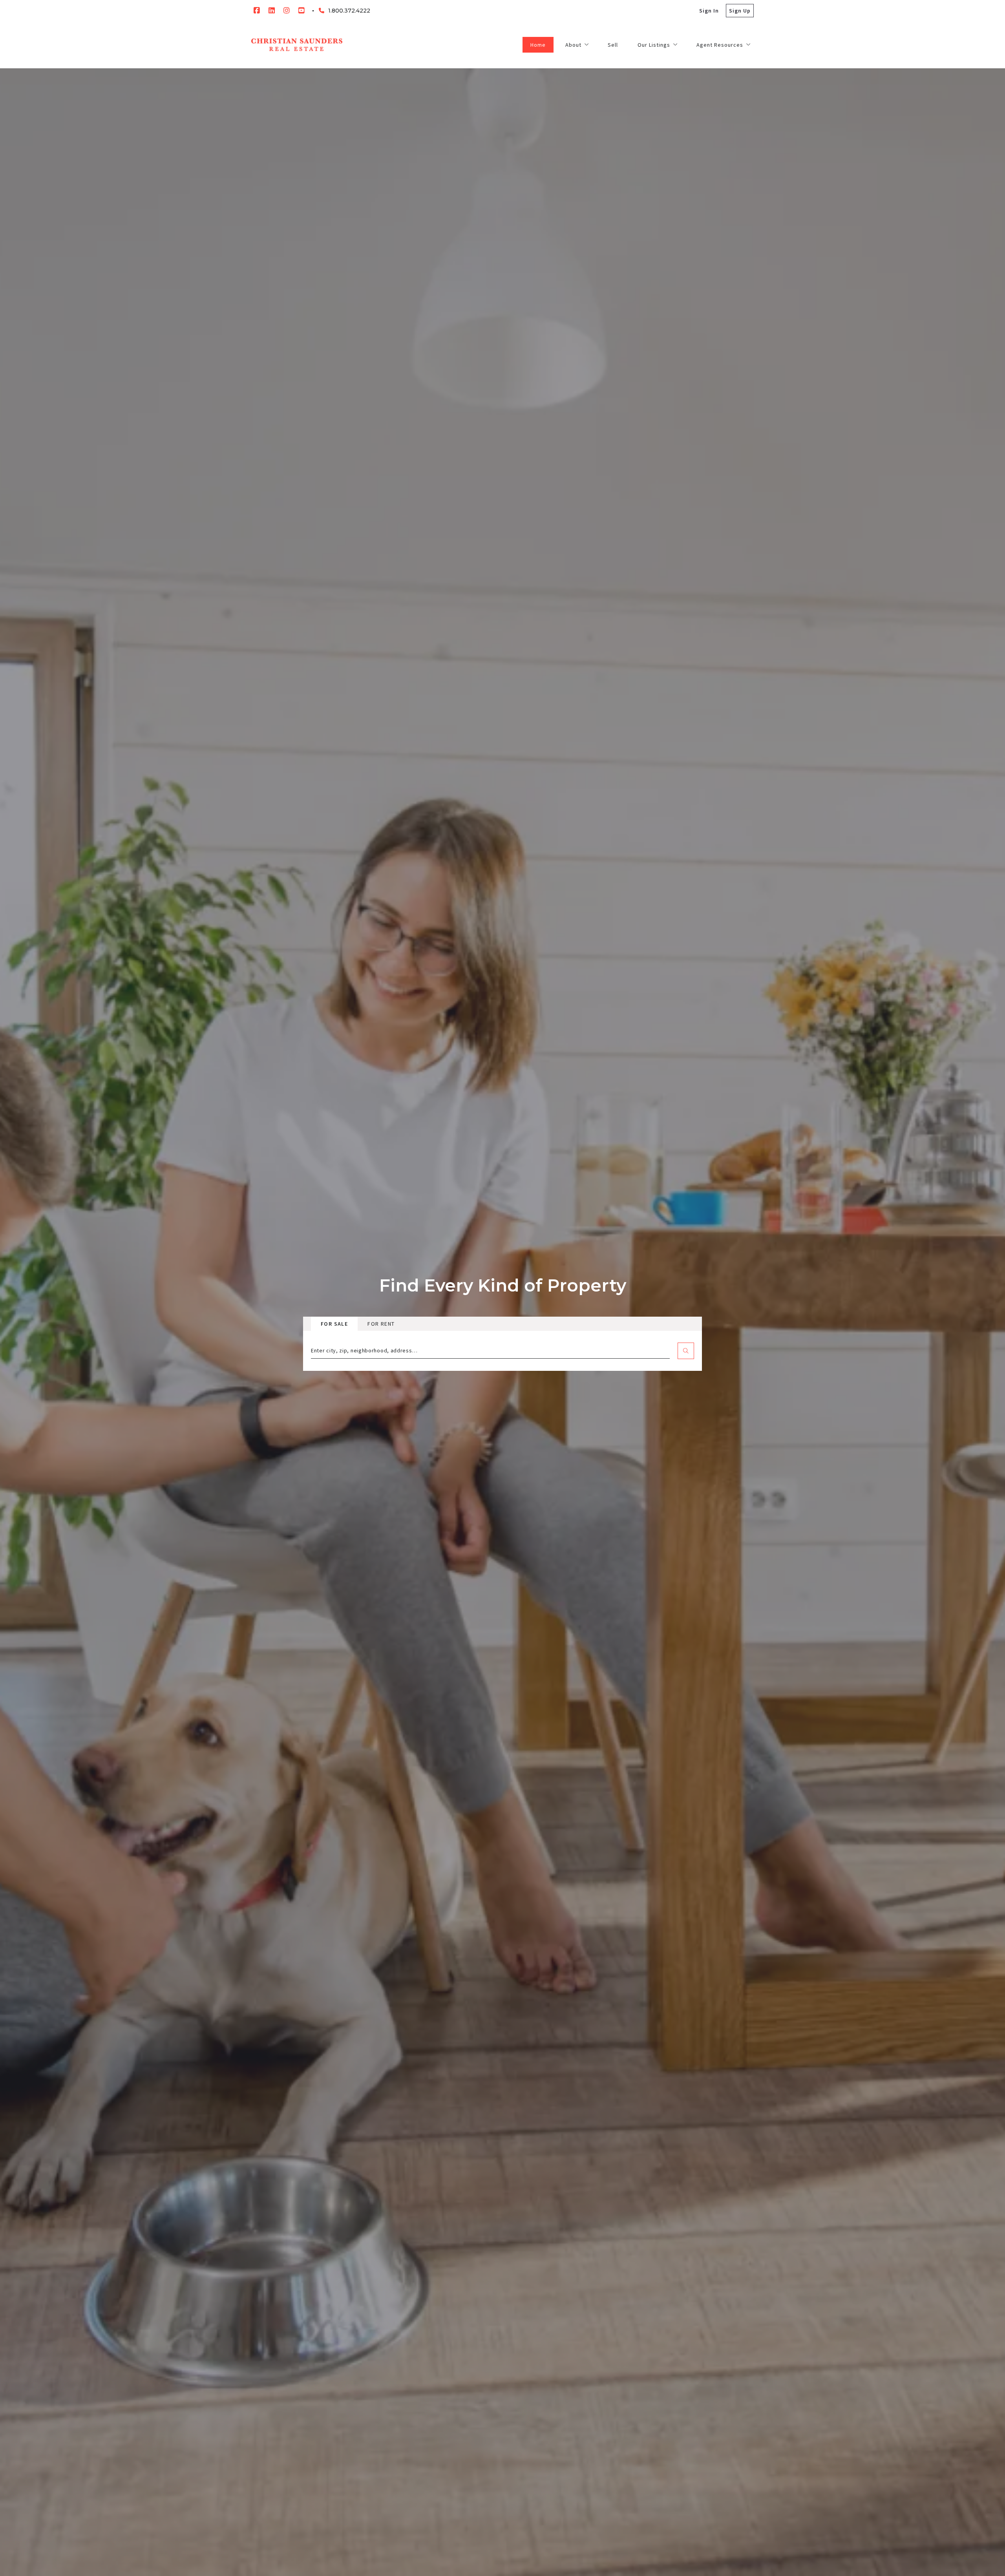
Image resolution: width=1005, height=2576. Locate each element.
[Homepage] (297, 45)
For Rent (381, 1324)
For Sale (334, 1324)
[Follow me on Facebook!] (257, 11)
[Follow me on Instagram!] (287, 11)
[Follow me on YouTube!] (301, 11)
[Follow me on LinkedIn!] (272, 11)
